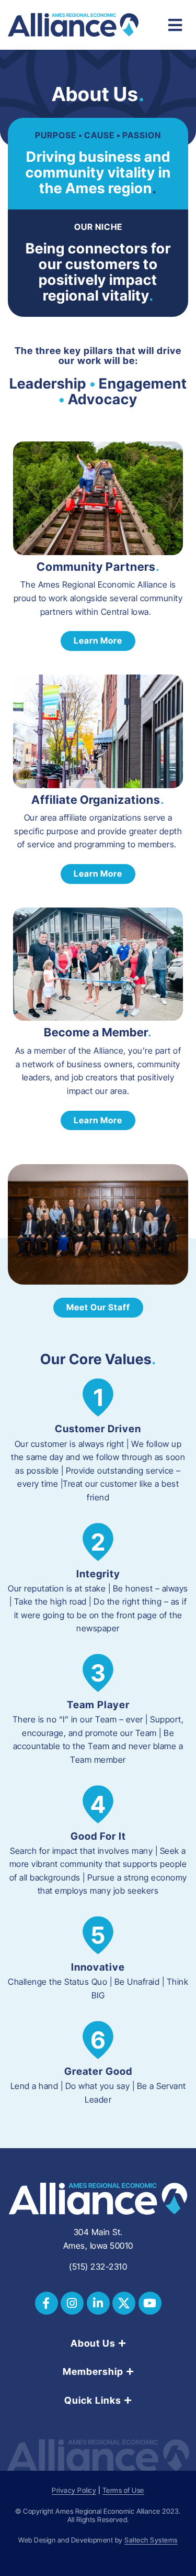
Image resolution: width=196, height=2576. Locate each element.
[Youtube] (150, 2303)
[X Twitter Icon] (124, 2303)
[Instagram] (72, 2303)
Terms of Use (123, 2490)
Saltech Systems (151, 2540)
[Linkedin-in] (98, 2303)
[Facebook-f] (47, 2303)
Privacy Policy (74, 2490)
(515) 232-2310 (98, 2267)
